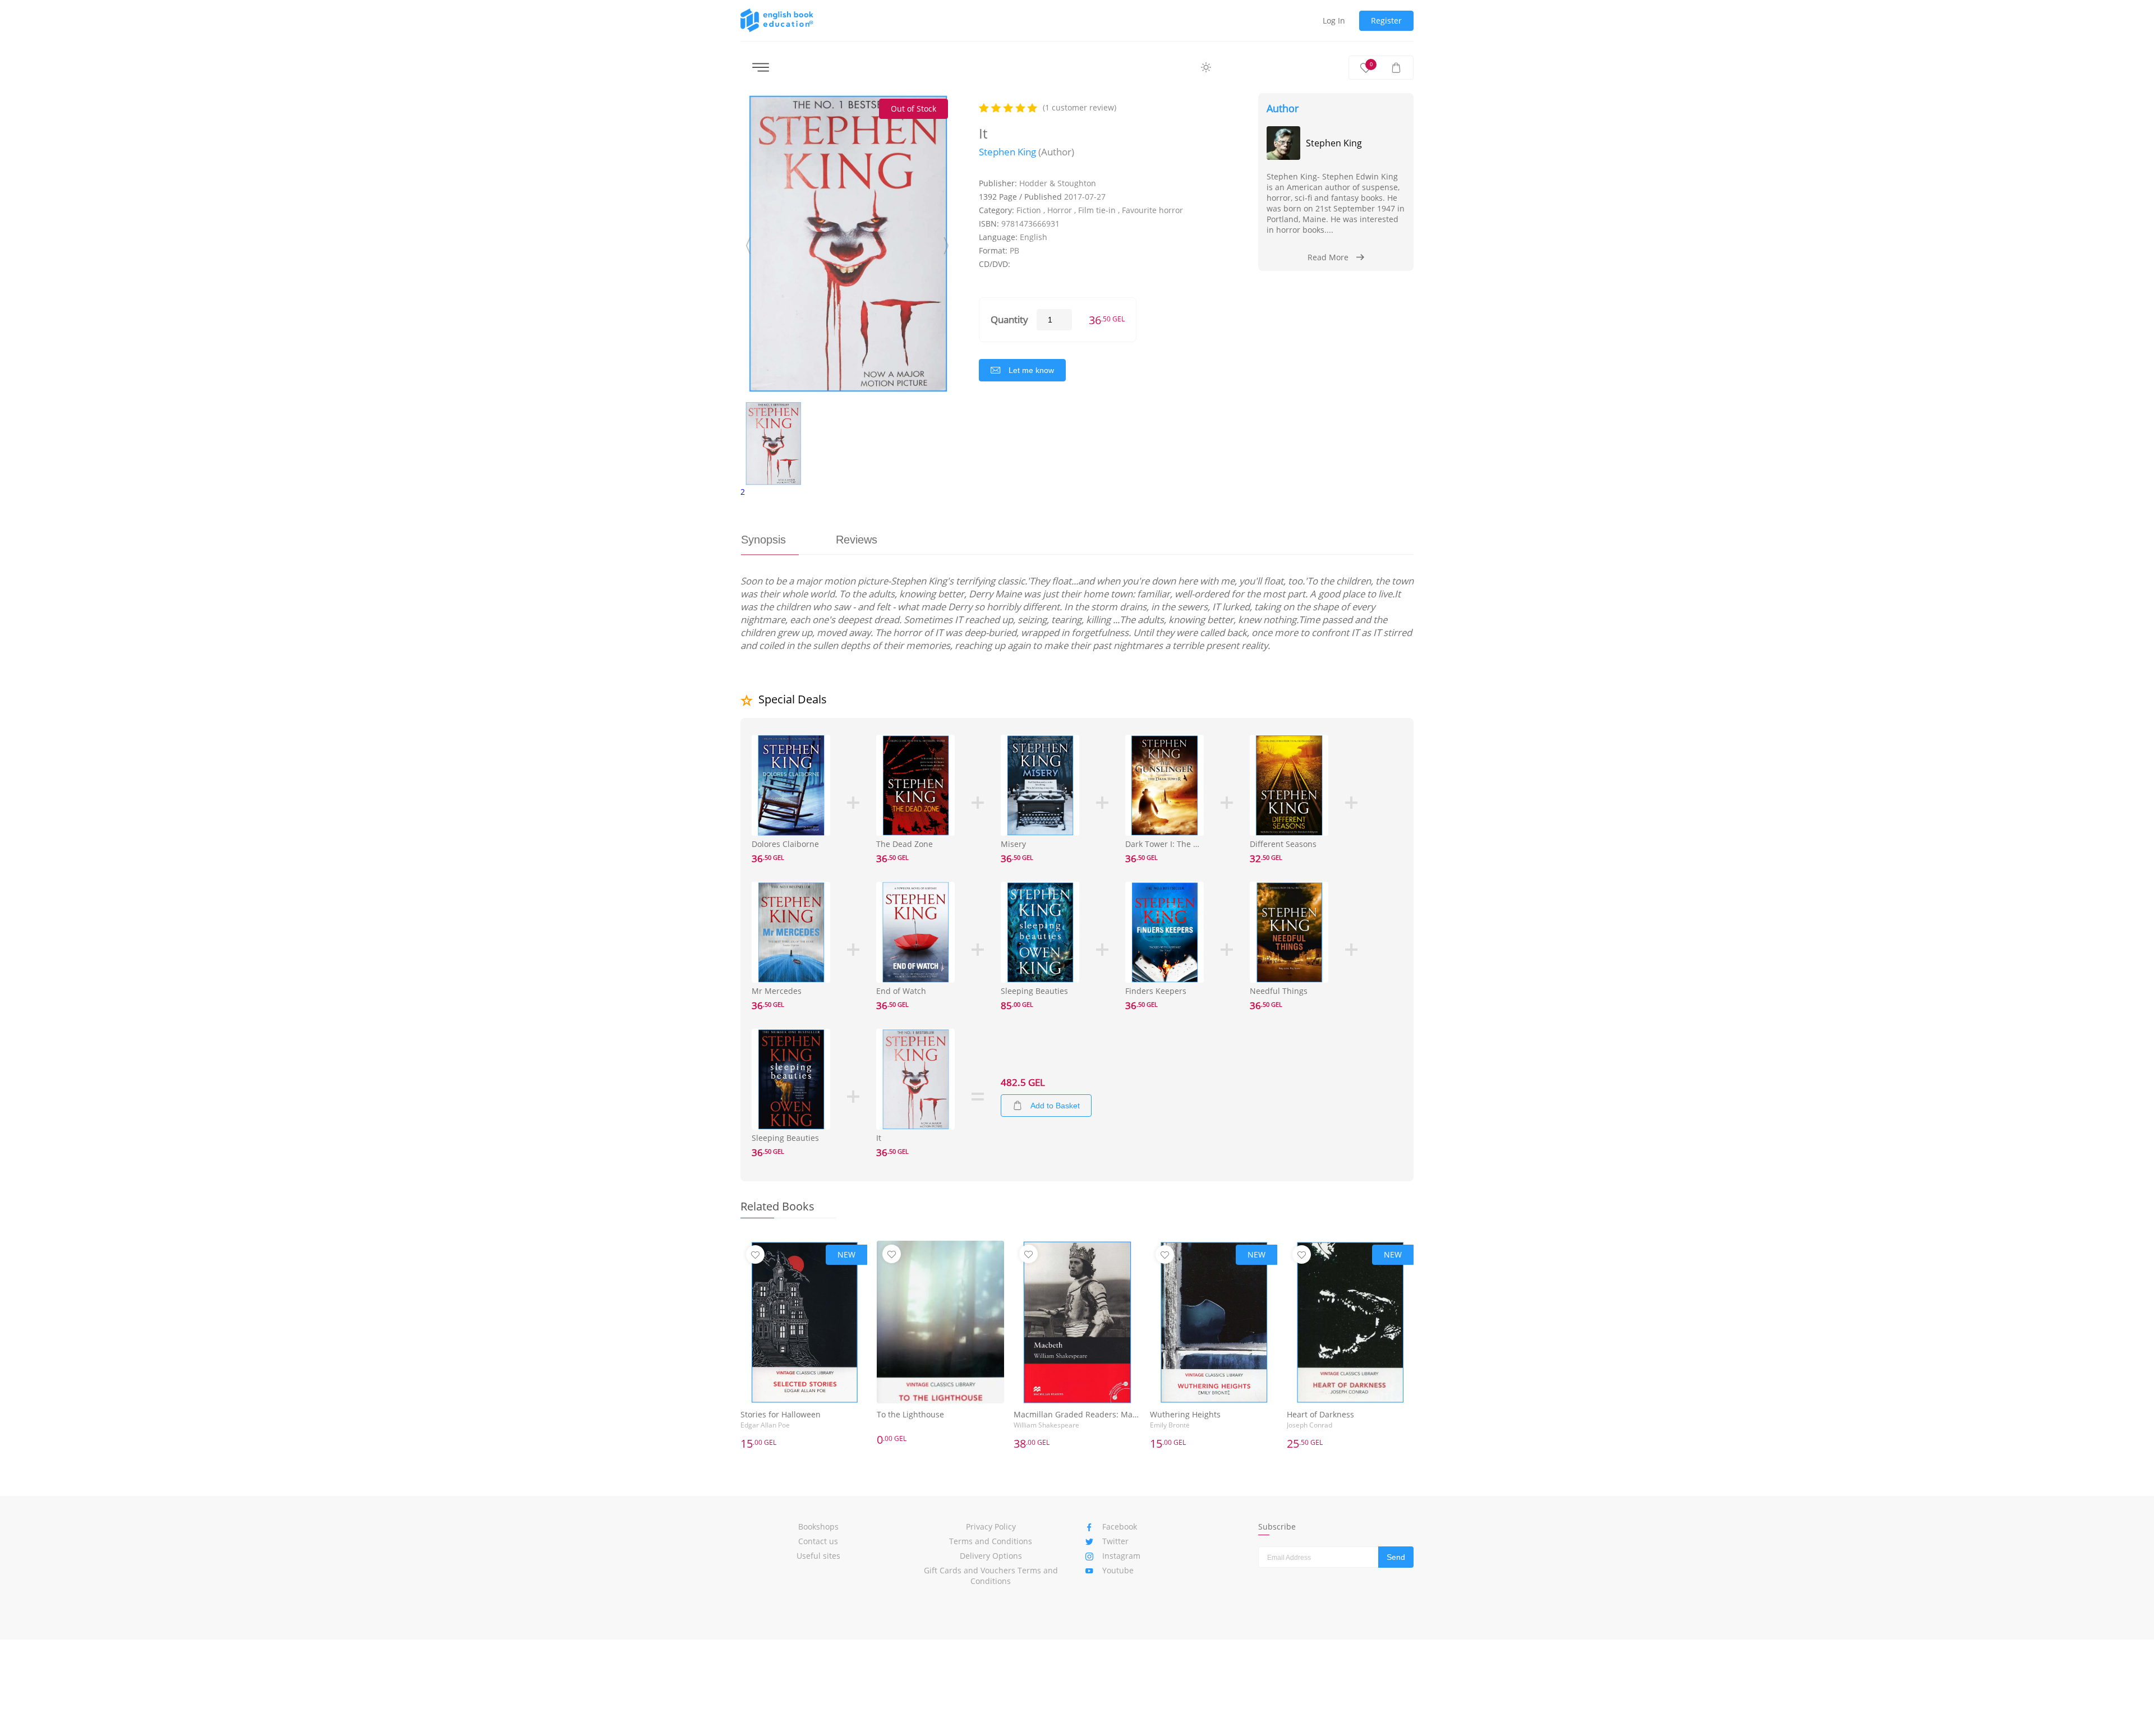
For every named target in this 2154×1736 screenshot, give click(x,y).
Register (1386, 20)
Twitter (1115, 1541)
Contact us (818, 1541)
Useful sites (818, 1556)
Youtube (1118, 1570)
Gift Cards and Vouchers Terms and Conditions (991, 1576)
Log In (1334, 20)
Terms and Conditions (991, 1541)
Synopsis (763, 540)
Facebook (1120, 1527)
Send (1396, 1557)
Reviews (857, 540)
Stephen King (1007, 152)
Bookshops (818, 1527)
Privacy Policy (991, 1527)
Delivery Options (991, 1556)
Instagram (1121, 1556)
